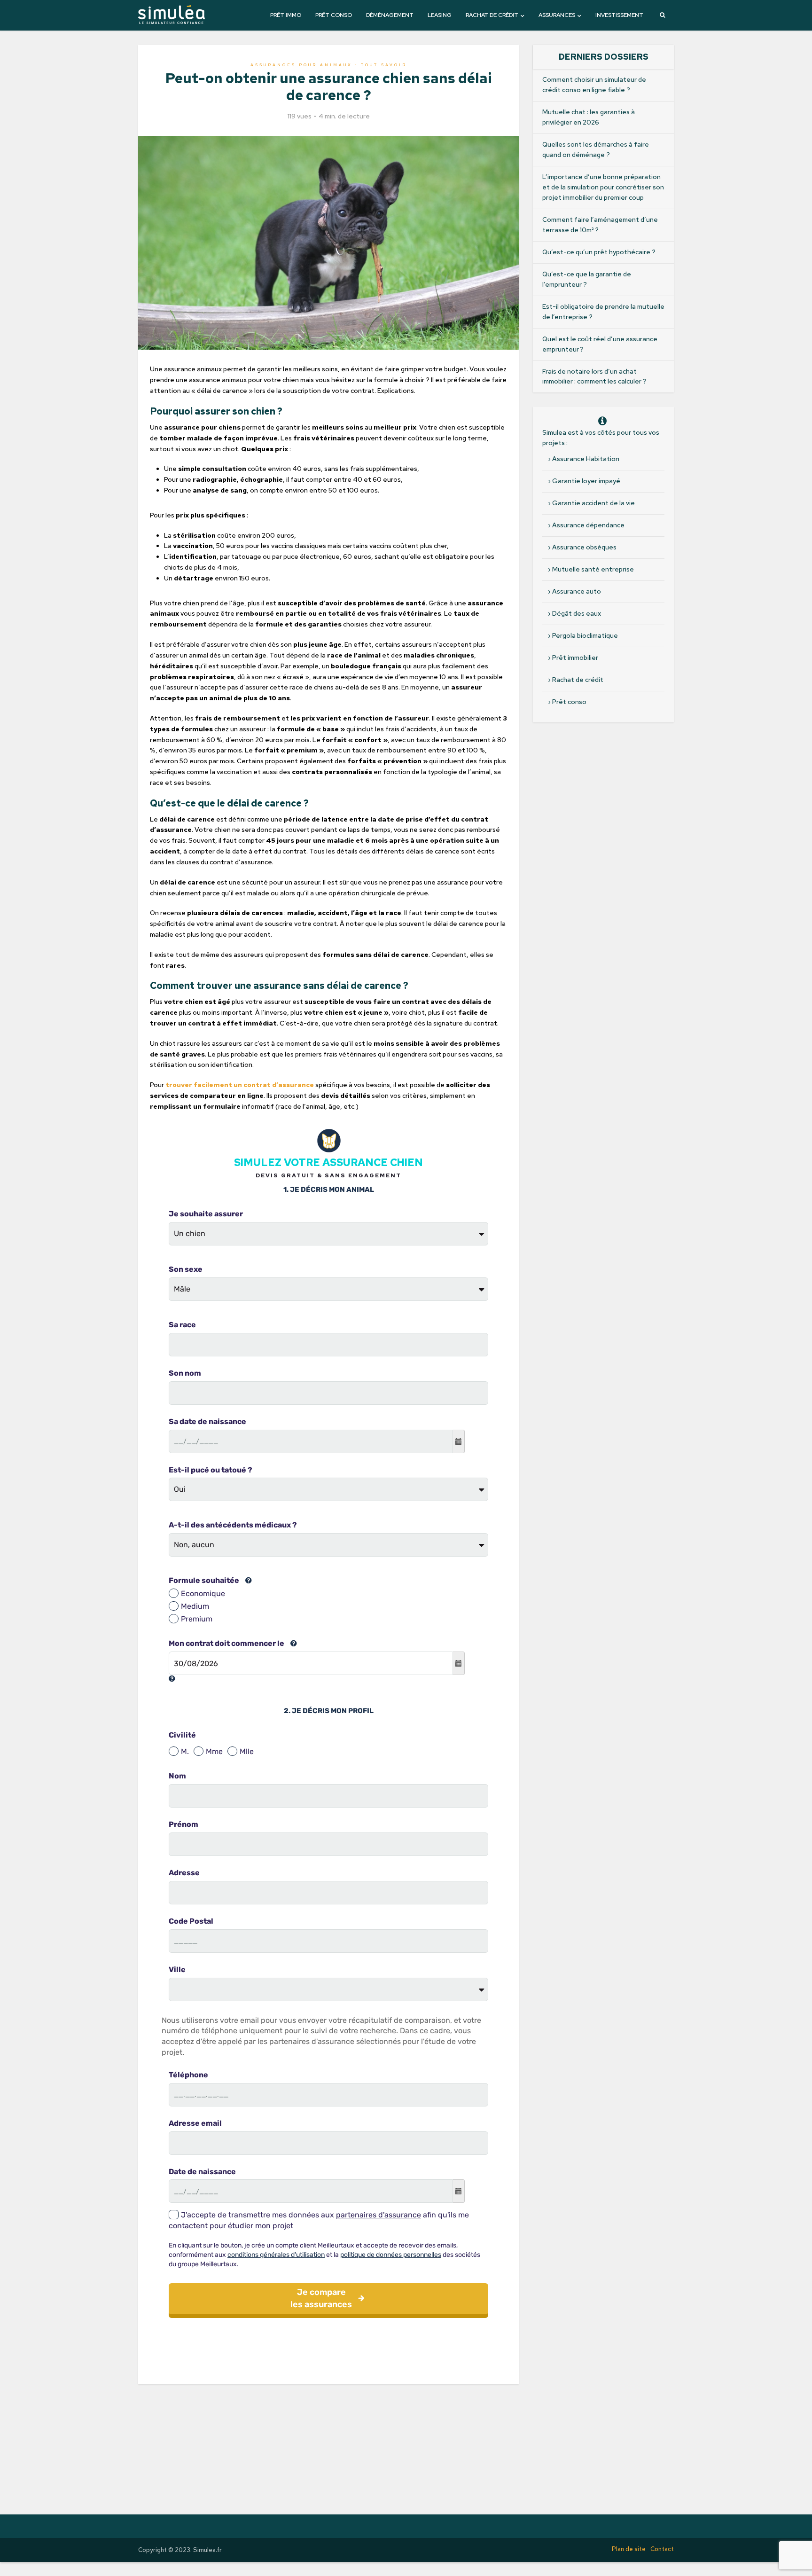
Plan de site (629, 2549)
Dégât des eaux (577, 613)
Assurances (557, 15)
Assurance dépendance (588, 525)
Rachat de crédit (492, 15)
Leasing (440, 15)
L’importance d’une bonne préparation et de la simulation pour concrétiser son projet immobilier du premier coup (603, 187)
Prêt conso (334, 15)
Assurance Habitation (586, 459)
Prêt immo (286, 15)
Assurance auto (577, 591)
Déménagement (390, 15)
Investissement (619, 15)
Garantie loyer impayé (586, 481)
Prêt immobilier (575, 658)
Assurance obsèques (584, 547)
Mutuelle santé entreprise (593, 569)
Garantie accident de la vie (593, 503)
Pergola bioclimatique (585, 635)
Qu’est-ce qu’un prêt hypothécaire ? (599, 252)
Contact (662, 2549)
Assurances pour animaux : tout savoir (329, 65)
